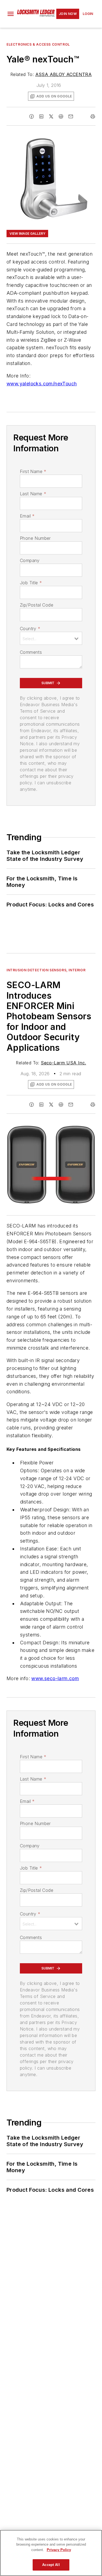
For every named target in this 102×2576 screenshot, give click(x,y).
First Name (33, 471)
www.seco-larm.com (55, 1678)
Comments (31, 652)
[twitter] (51, 116)
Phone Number (35, 538)
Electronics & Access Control (38, 44)
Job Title (31, 583)
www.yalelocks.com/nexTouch (42, 384)
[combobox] (51, 638)
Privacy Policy (59, 2550)
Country (30, 629)
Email (27, 516)
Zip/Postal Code (37, 605)
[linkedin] (41, 116)
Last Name (33, 494)
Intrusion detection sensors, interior (46, 970)
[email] (71, 116)
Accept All (51, 2565)
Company (30, 560)
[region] (51, 2553)
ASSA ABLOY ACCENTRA (64, 74)
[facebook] (32, 116)
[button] (11, 14)
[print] (93, 116)
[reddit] (61, 116)
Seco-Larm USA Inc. (63, 1063)
